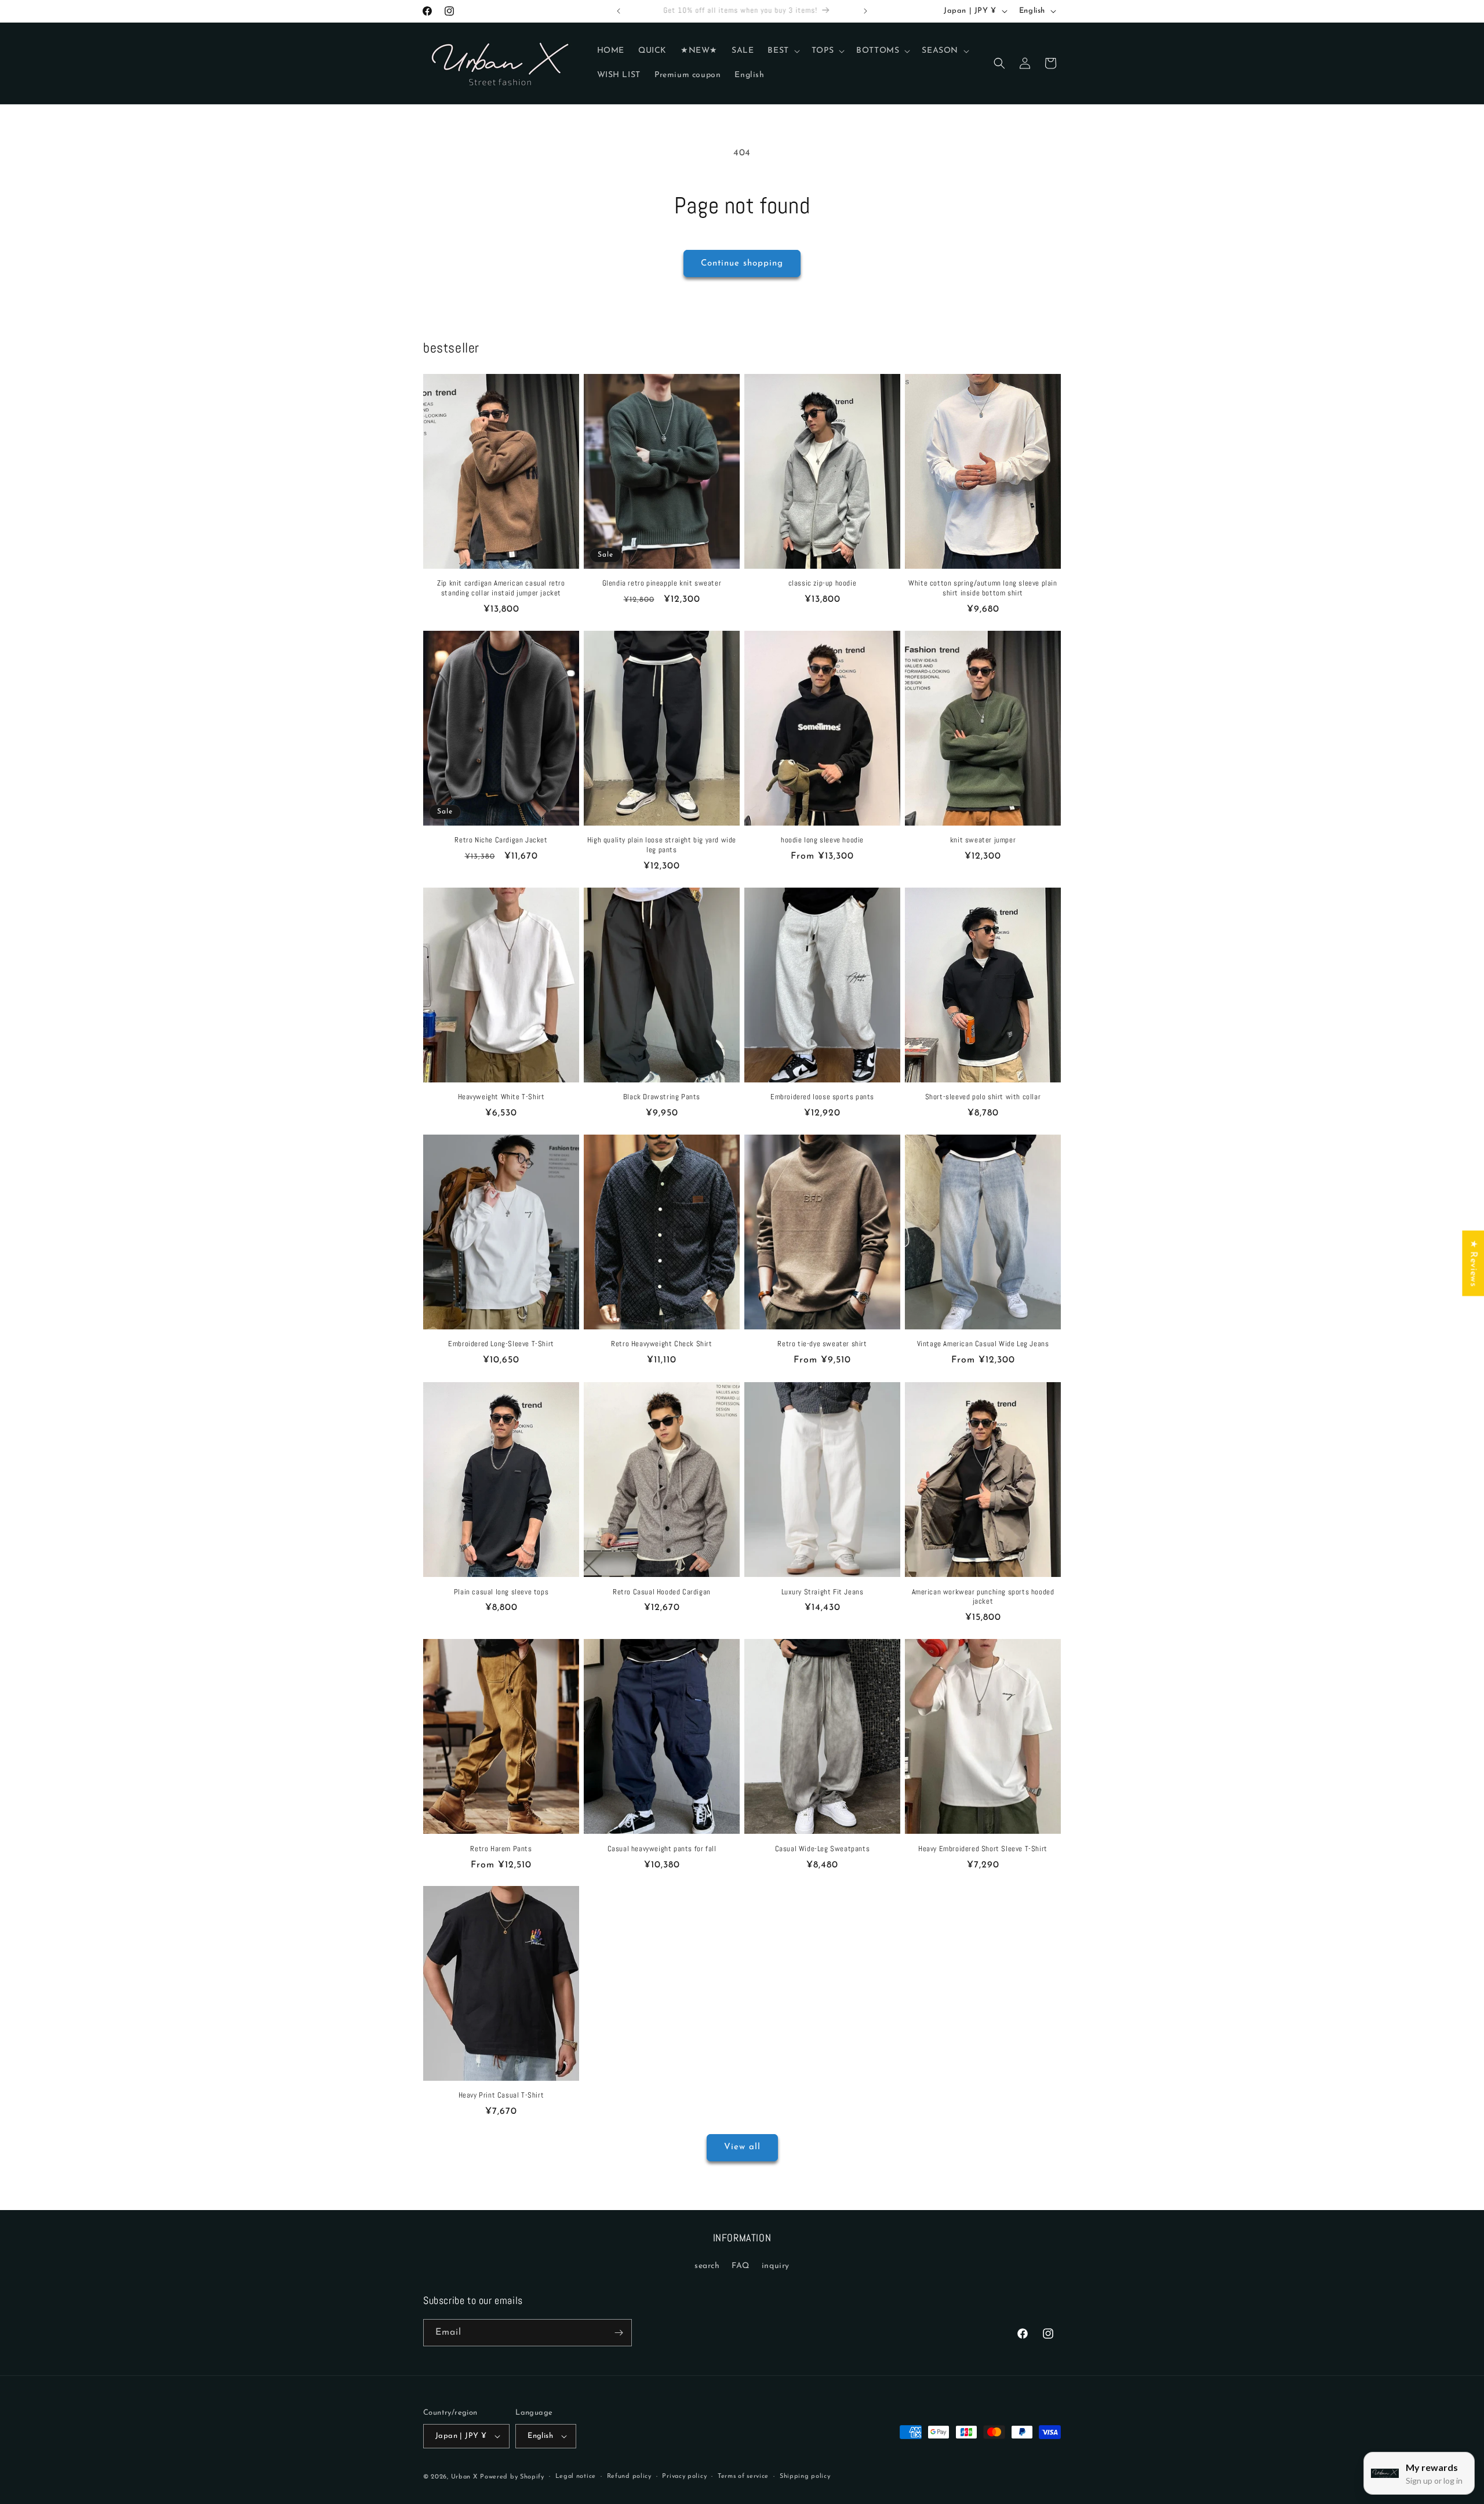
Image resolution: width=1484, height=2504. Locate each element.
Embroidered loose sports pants (822, 1097)
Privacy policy (684, 2476)
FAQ (741, 2266)
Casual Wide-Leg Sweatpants (823, 1848)
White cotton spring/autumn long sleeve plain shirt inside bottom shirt (983, 588)
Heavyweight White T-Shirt (501, 1097)
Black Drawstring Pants (662, 1097)
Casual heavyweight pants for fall (662, 1848)
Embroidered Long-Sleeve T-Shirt (501, 1344)
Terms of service (743, 2476)
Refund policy (629, 2476)
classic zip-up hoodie (823, 583)
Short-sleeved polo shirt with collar (983, 1097)
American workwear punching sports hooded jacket (983, 1596)
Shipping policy (805, 2476)
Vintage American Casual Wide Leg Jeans (983, 1344)
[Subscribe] (619, 2333)
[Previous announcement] (619, 11)
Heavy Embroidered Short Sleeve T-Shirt (983, 1848)
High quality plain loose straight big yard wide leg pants (662, 845)
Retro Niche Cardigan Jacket (501, 840)
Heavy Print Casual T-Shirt (501, 2095)
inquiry (776, 2266)
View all (742, 2147)
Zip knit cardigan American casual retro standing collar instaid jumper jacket (501, 588)
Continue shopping (742, 264)
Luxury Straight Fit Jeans (823, 1591)
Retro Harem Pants (501, 1848)
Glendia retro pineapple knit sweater (662, 583)
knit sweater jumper (983, 840)
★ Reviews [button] (1473, 1263)
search (707, 2266)
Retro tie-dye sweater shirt (822, 1344)
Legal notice (576, 2476)
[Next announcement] (865, 11)
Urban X (464, 2477)
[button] (782, 51)
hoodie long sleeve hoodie (822, 840)
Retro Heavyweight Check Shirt (661, 1344)
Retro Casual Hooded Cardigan (662, 1591)
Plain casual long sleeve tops (501, 1591)
